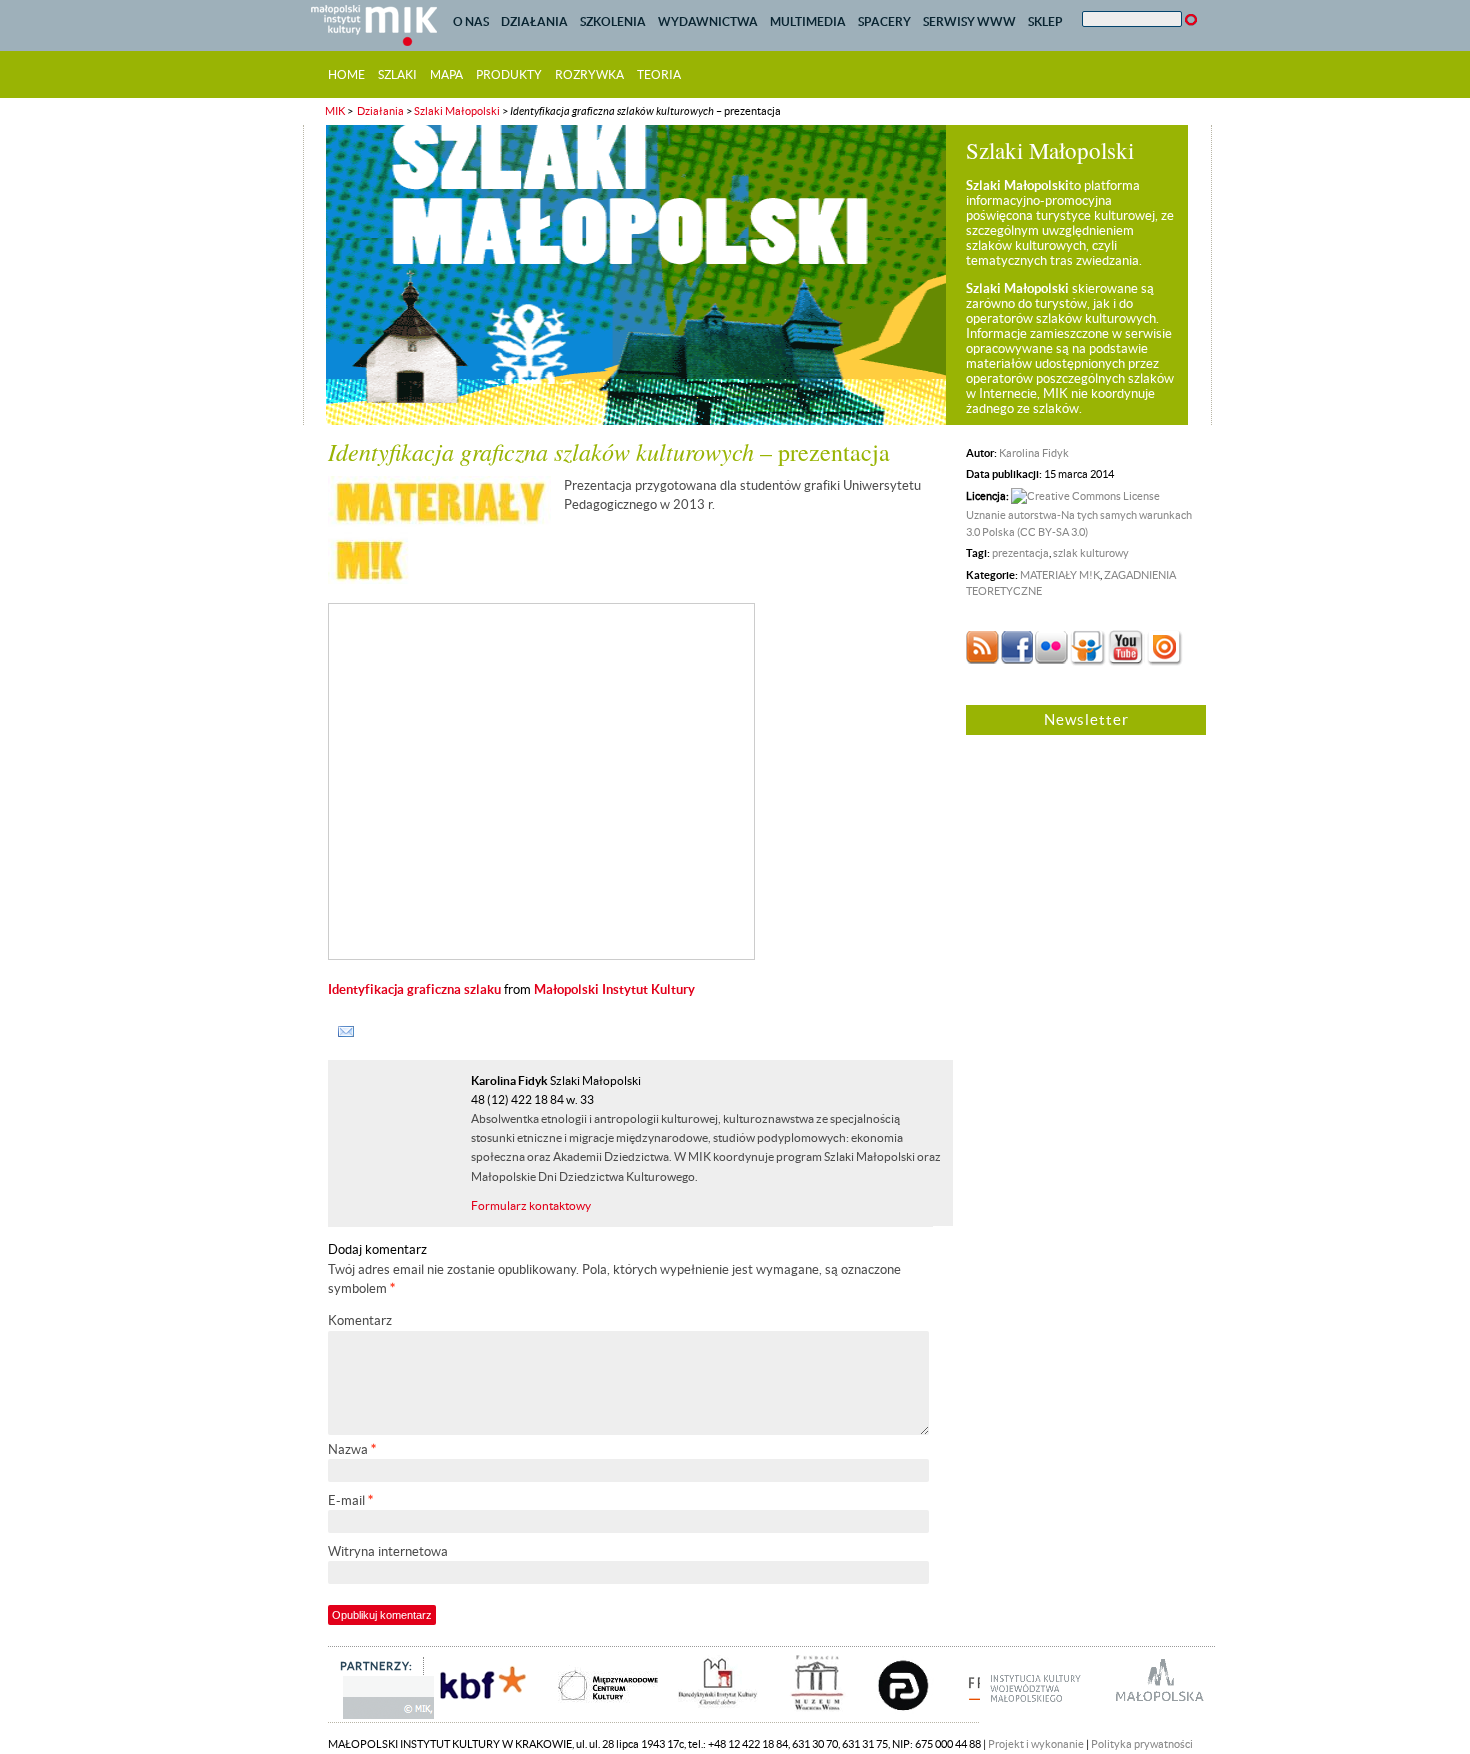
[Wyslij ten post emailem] (346, 1032)
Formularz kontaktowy (531, 1206)
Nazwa (352, 1449)
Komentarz (360, 1320)
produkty (509, 74)
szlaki (397, 74)
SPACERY (884, 21)
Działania (379, 111)
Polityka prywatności (1142, 1744)
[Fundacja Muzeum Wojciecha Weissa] (799, 1717)
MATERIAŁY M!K (1060, 575)
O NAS (471, 21)
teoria (659, 74)
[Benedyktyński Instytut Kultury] (703, 1717)
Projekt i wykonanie (1036, 1744)
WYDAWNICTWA (708, 21)
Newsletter (1086, 719)
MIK (335, 111)
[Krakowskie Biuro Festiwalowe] (466, 1717)
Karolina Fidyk (1034, 453)
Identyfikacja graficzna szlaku (414, 989)
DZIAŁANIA (534, 21)
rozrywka (589, 74)
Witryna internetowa (388, 1551)
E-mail (350, 1500)
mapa (446, 74)
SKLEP (1045, 21)
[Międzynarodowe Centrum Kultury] (588, 1717)
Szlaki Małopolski (457, 111)
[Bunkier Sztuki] (888, 1717)
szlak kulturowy (1091, 553)
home (346, 74)
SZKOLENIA (613, 21)
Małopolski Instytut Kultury (614, 989)
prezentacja (1020, 553)
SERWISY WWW (969, 21)
